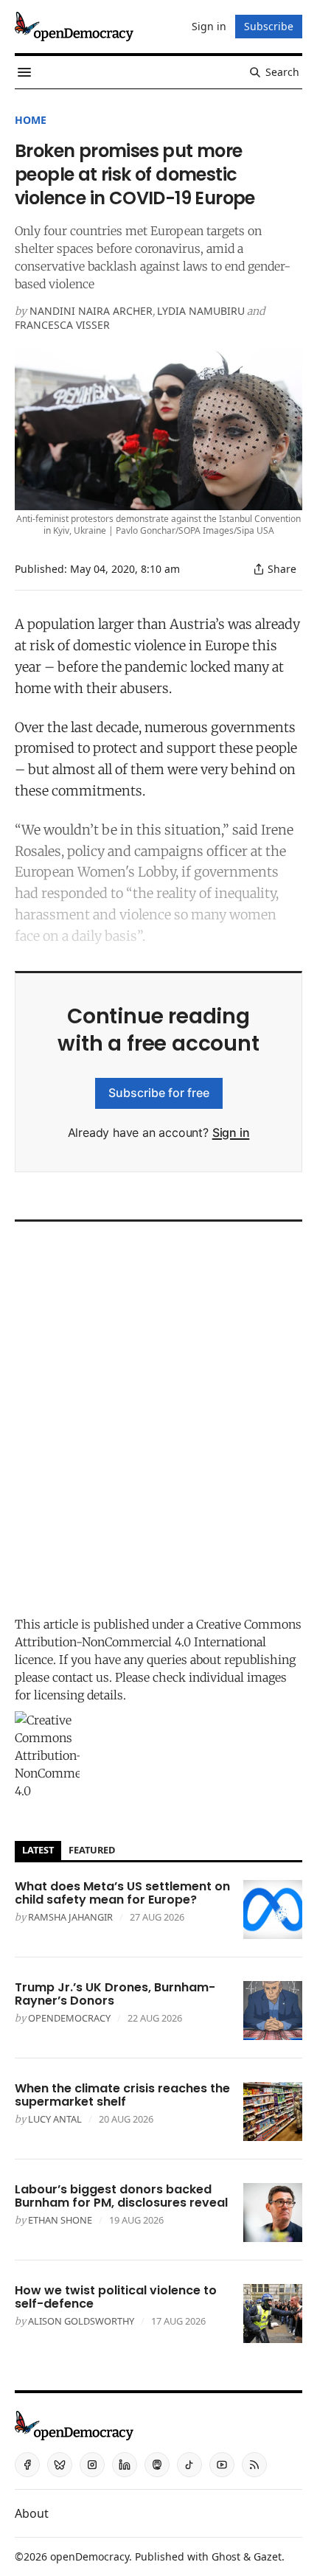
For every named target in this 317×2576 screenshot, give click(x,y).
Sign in (231, 1132)
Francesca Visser (62, 325)
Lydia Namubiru (201, 311)
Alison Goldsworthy (81, 2321)
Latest (38, 1850)
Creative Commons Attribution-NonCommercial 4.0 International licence (158, 1642)
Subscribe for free (159, 1093)
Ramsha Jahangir (70, 1917)
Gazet (268, 2556)
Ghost (226, 2556)
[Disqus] (158, 1415)
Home (31, 120)
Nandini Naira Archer (91, 311)
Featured (92, 1850)
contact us (81, 1677)
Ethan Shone (60, 2220)
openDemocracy (69, 2018)
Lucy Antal (55, 2119)
